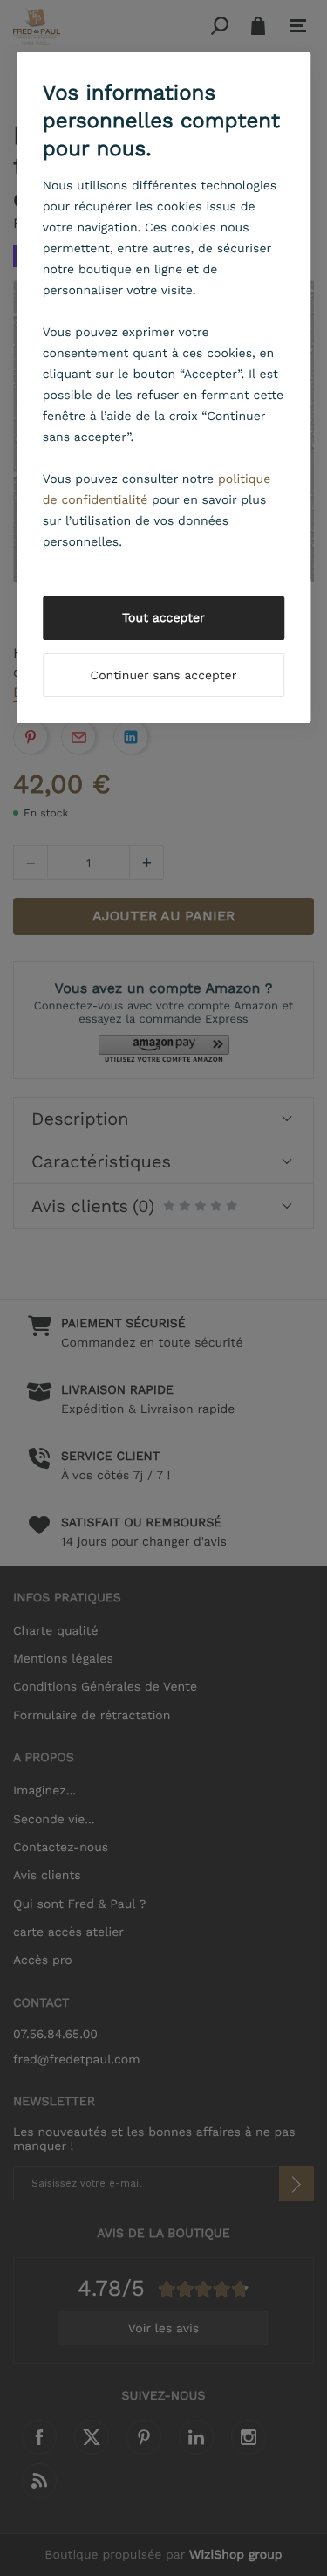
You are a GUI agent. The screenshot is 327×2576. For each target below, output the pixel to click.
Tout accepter (163, 618)
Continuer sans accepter (164, 676)
